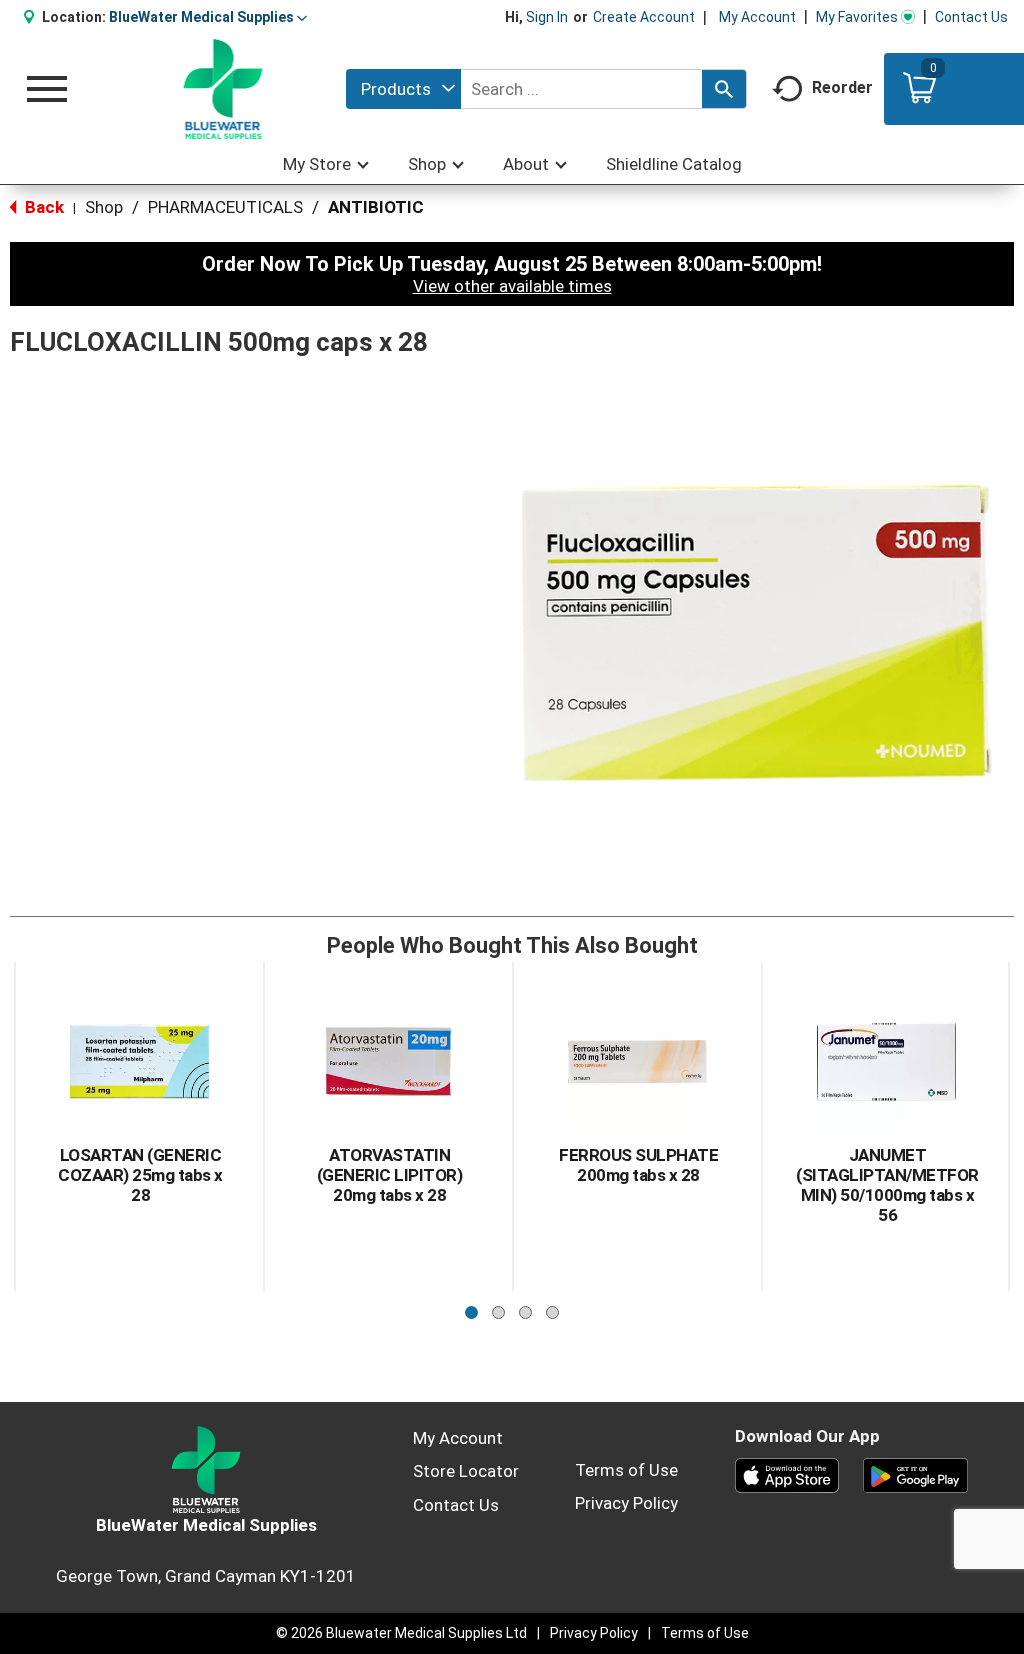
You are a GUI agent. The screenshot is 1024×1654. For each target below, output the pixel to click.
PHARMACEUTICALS (225, 207)
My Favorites (857, 17)
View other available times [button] (512, 286)
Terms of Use (626, 1470)
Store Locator (466, 1471)
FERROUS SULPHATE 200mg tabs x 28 (638, 1165)
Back (42, 207)
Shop (104, 207)
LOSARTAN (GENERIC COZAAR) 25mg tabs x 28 (140, 1175)
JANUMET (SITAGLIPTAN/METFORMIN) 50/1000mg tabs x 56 (887, 1185)
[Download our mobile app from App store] (787, 1474)
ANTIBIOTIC (376, 207)
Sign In (547, 17)
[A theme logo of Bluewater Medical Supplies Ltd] (223, 89)
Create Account (644, 17)
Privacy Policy (626, 1503)
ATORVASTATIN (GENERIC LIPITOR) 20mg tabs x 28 (390, 1175)
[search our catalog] (724, 89)
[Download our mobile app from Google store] (915, 1474)
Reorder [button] (842, 87)
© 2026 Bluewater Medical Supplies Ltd (401, 1633)
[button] (208, 17)
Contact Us (971, 17)
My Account (757, 17)
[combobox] (403, 89)
